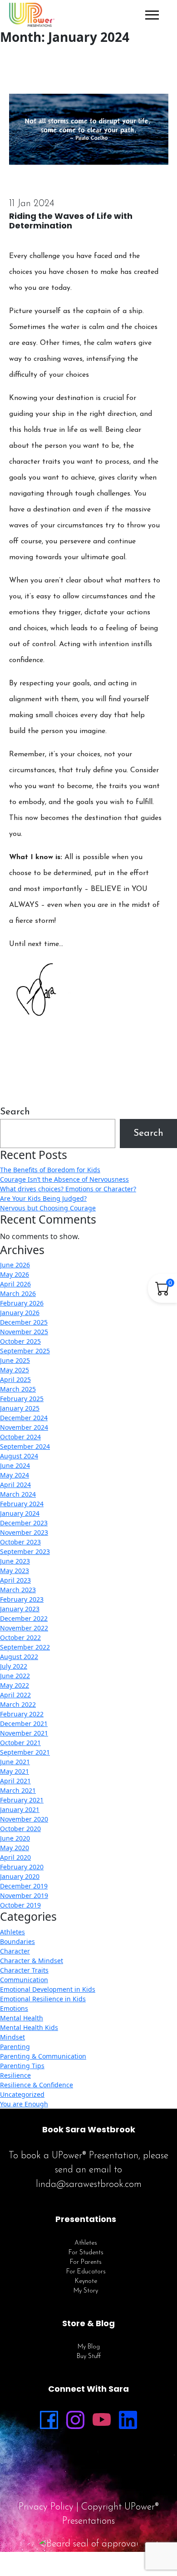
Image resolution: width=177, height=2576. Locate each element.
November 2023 (24, 1532)
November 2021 (24, 1733)
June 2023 (15, 1561)
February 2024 (22, 1504)
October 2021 (20, 1743)
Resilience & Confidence (37, 2085)
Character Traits (24, 1970)
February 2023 (22, 1599)
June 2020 (15, 1838)
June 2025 (15, 1360)
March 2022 (18, 1704)
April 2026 (15, 1284)
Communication (24, 1980)
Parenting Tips (22, 2066)
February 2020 (22, 1867)
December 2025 (24, 1322)
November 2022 (24, 1628)
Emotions (14, 2008)
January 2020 (20, 1876)
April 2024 (15, 1485)
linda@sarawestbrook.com (89, 2184)
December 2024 (24, 1418)
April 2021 (15, 1781)
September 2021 (25, 1752)
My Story (86, 2291)
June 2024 (15, 1465)
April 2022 (15, 1695)
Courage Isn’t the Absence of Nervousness (64, 1179)
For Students (86, 2253)
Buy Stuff (89, 2356)
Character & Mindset (32, 1961)
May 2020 (15, 1848)
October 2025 (20, 1341)
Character (15, 1951)
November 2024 (24, 1427)
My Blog (89, 2347)
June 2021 (15, 1762)
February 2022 (22, 1714)
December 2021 (24, 1723)
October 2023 (20, 1542)
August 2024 (19, 1456)
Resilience (15, 2075)
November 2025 (24, 1332)
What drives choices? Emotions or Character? (68, 1189)
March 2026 (18, 1293)
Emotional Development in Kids (48, 1989)
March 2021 (18, 1790)
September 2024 (25, 1446)
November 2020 (24, 1819)
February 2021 (22, 1800)
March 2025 (18, 1389)
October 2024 (20, 1437)
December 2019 (24, 1886)
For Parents (86, 2262)
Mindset (12, 2037)
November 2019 (24, 1895)
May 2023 (15, 1571)
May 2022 (15, 1685)
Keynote (86, 2281)
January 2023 (20, 1609)
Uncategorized (22, 2094)
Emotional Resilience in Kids (43, 1999)
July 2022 (14, 1666)
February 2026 (22, 1303)
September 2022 (25, 1647)
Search (15, 1112)
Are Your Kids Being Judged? (43, 1198)
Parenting (15, 2047)
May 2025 (15, 1370)
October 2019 (20, 1905)
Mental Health (22, 2018)
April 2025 (15, 1379)
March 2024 (18, 1494)
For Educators (86, 2272)
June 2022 (15, 1676)
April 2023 (15, 1580)
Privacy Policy (46, 2507)
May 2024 (15, 1475)
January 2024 (20, 1513)
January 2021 (20, 1809)
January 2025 (20, 1408)
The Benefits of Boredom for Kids (50, 1170)
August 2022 (19, 1657)
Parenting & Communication (43, 2056)
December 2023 (24, 1523)
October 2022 (20, 1637)
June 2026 (15, 1265)
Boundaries (17, 1941)
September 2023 (25, 1551)
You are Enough (24, 2104)
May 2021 (15, 1771)
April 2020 (15, 1857)
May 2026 (15, 1274)
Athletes (12, 1932)
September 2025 (25, 1351)
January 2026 (20, 1313)
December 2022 (24, 1618)
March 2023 (18, 1590)
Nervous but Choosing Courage (48, 1208)
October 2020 (20, 1829)
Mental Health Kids (29, 2027)
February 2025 (22, 1399)
